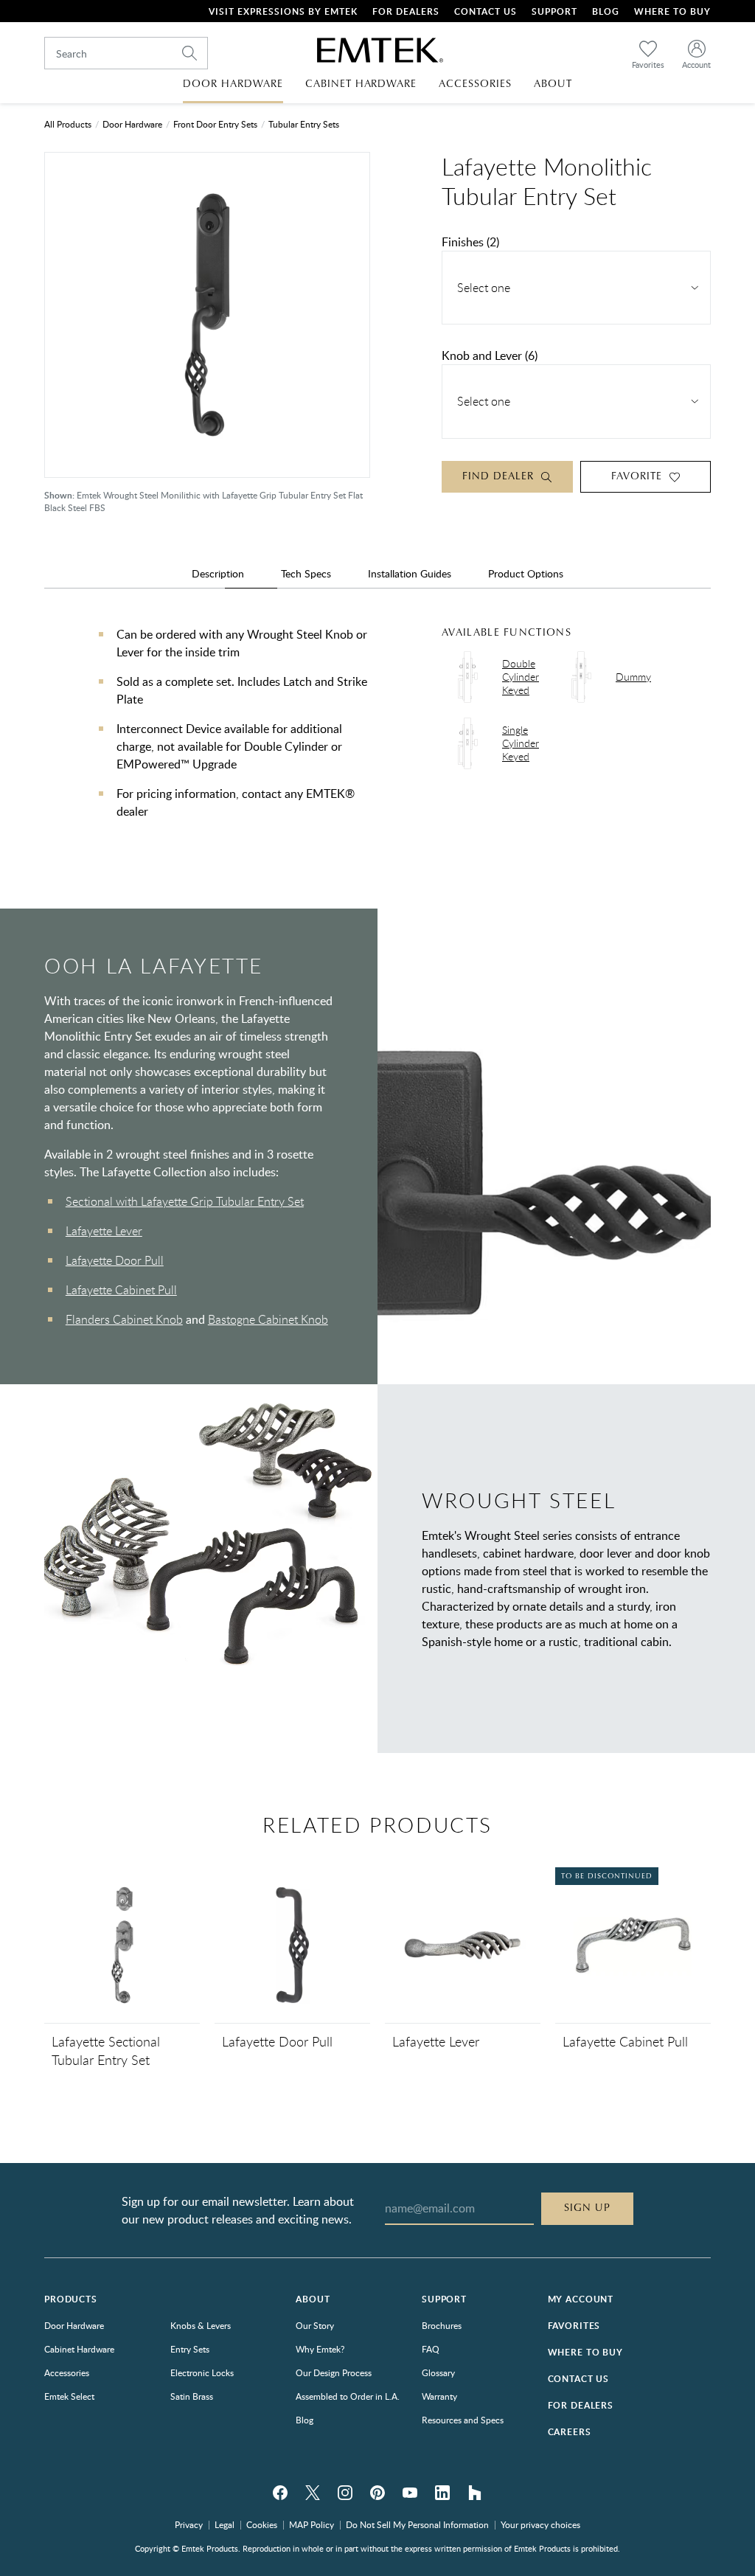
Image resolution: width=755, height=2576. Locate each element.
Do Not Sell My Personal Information (417, 2524)
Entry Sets (190, 2349)
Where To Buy (672, 11)
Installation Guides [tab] (410, 573)
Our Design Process (334, 2372)
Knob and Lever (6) (490, 355)
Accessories (67, 2372)
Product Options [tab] (526, 573)
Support (554, 11)
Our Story (315, 2325)
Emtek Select (69, 2396)
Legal (225, 2524)
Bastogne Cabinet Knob (268, 1319)
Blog (606, 11)
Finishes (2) (470, 242)
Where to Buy (585, 2352)
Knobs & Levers (201, 2325)
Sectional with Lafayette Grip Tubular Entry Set (185, 1201)
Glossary (438, 2372)
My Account (581, 2299)
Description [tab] (218, 573)
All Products (68, 124)
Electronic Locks (202, 2372)
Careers (570, 2432)
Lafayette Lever (104, 1231)
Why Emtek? (320, 2349)
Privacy (189, 2524)
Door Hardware (132, 124)
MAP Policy (312, 2524)
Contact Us (486, 11)
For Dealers (406, 11)
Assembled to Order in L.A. (348, 2396)
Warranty (439, 2396)
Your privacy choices (540, 2524)
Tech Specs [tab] (306, 573)
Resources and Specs (463, 2420)
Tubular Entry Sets (304, 124)
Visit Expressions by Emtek (283, 11)
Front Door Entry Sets (215, 124)
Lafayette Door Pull (115, 1260)
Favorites (574, 2326)
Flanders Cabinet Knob (124, 1319)
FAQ (431, 2349)
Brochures (442, 2325)
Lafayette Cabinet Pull (121, 1290)
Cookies (262, 2524)
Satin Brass (192, 2396)
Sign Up (587, 2208)
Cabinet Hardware (79, 2349)
